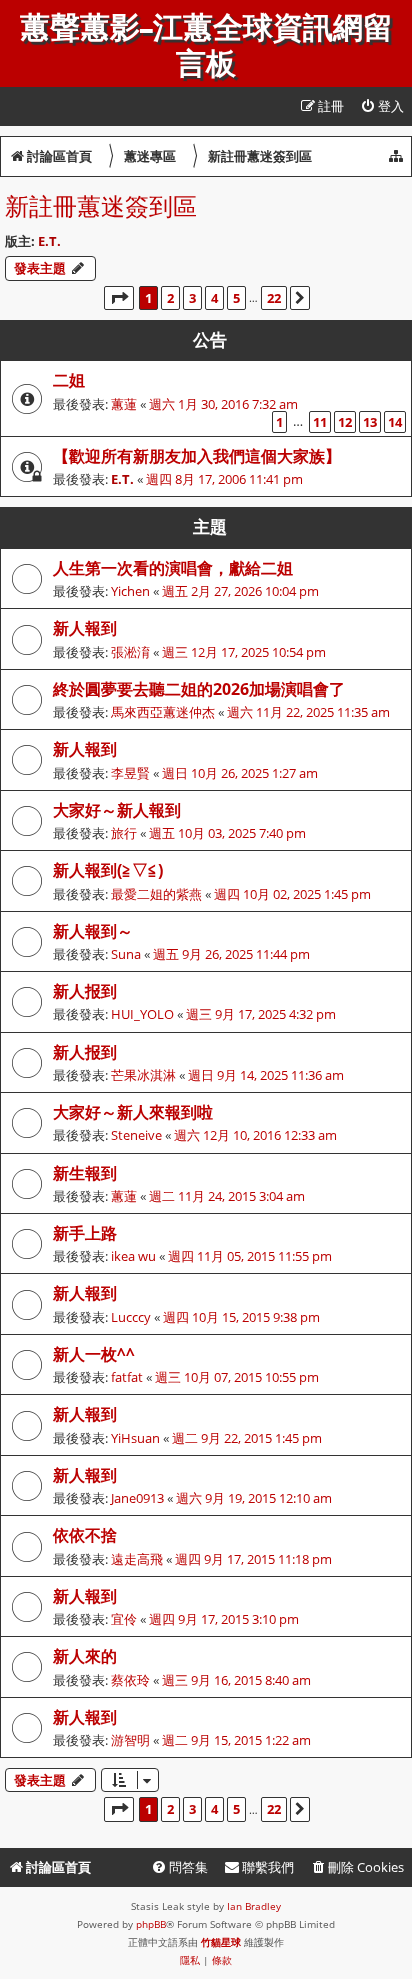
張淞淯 (130, 652)
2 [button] (170, 298)
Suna (126, 954)
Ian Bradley (254, 1906)
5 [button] (236, 298)
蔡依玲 (130, 1680)
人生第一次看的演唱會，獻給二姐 (173, 568)
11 (320, 422)
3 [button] (192, 298)
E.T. (49, 241)
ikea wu (133, 1256)
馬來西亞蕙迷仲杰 (163, 712)
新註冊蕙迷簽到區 (101, 205)
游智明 (130, 1740)
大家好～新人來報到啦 (133, 1112)
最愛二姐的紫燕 (156, 894)
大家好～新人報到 (117, 810)
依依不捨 (85, 1535)
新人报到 (85, 991)
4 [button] (214, 298)
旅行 (124, 833)
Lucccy (131, 1317)
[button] (119, 298)
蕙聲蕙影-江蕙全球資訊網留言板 (206, 46)
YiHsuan (135, 1438)
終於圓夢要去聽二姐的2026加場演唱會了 (199, 689)
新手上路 (85, 1233)
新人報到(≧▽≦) (108, 870)
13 (370, 422)
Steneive (136, 1135)
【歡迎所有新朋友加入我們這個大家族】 (197, 456)
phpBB (151, 1924)
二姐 (69, 380)
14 (395, 422)
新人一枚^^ (94, 1354)
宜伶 (124, 1619)
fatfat (127, 1377)
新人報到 (85, 628)
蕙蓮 (124, 404)
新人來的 (85, 1656)
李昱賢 (130, 773)
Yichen (130, 591)
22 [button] (274, 298)
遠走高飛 (137, 1559)
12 (345, 422)
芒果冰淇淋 (143, 1075)
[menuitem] (382, 106)
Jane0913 (137, 1498)
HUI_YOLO (142, 1014)
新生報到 (85, 1173)
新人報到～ (93, 931)
